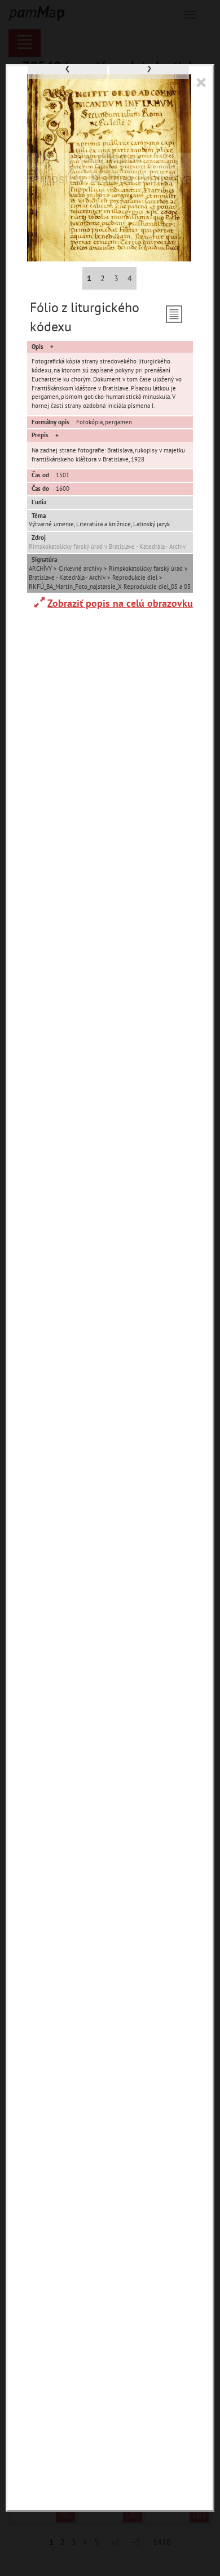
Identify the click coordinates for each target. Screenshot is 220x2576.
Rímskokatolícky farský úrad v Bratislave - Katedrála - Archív (107, 547)
